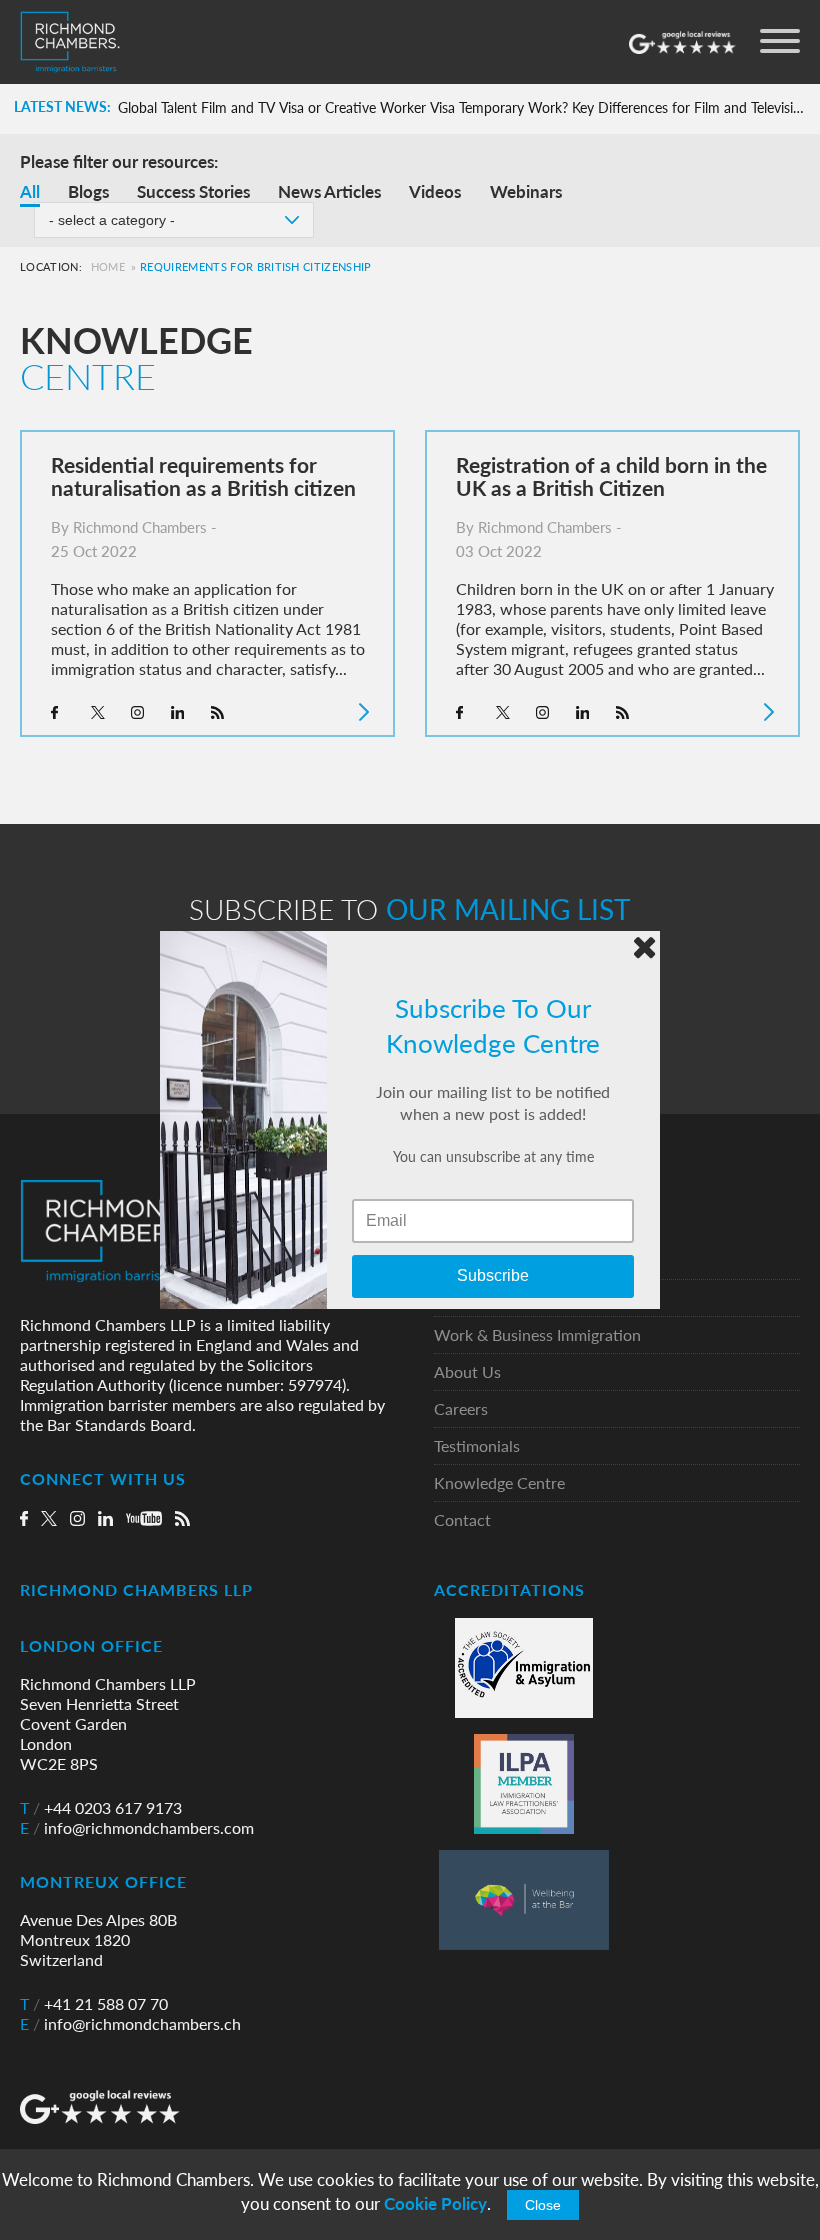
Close (543, 2205)
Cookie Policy (435, 2203)
